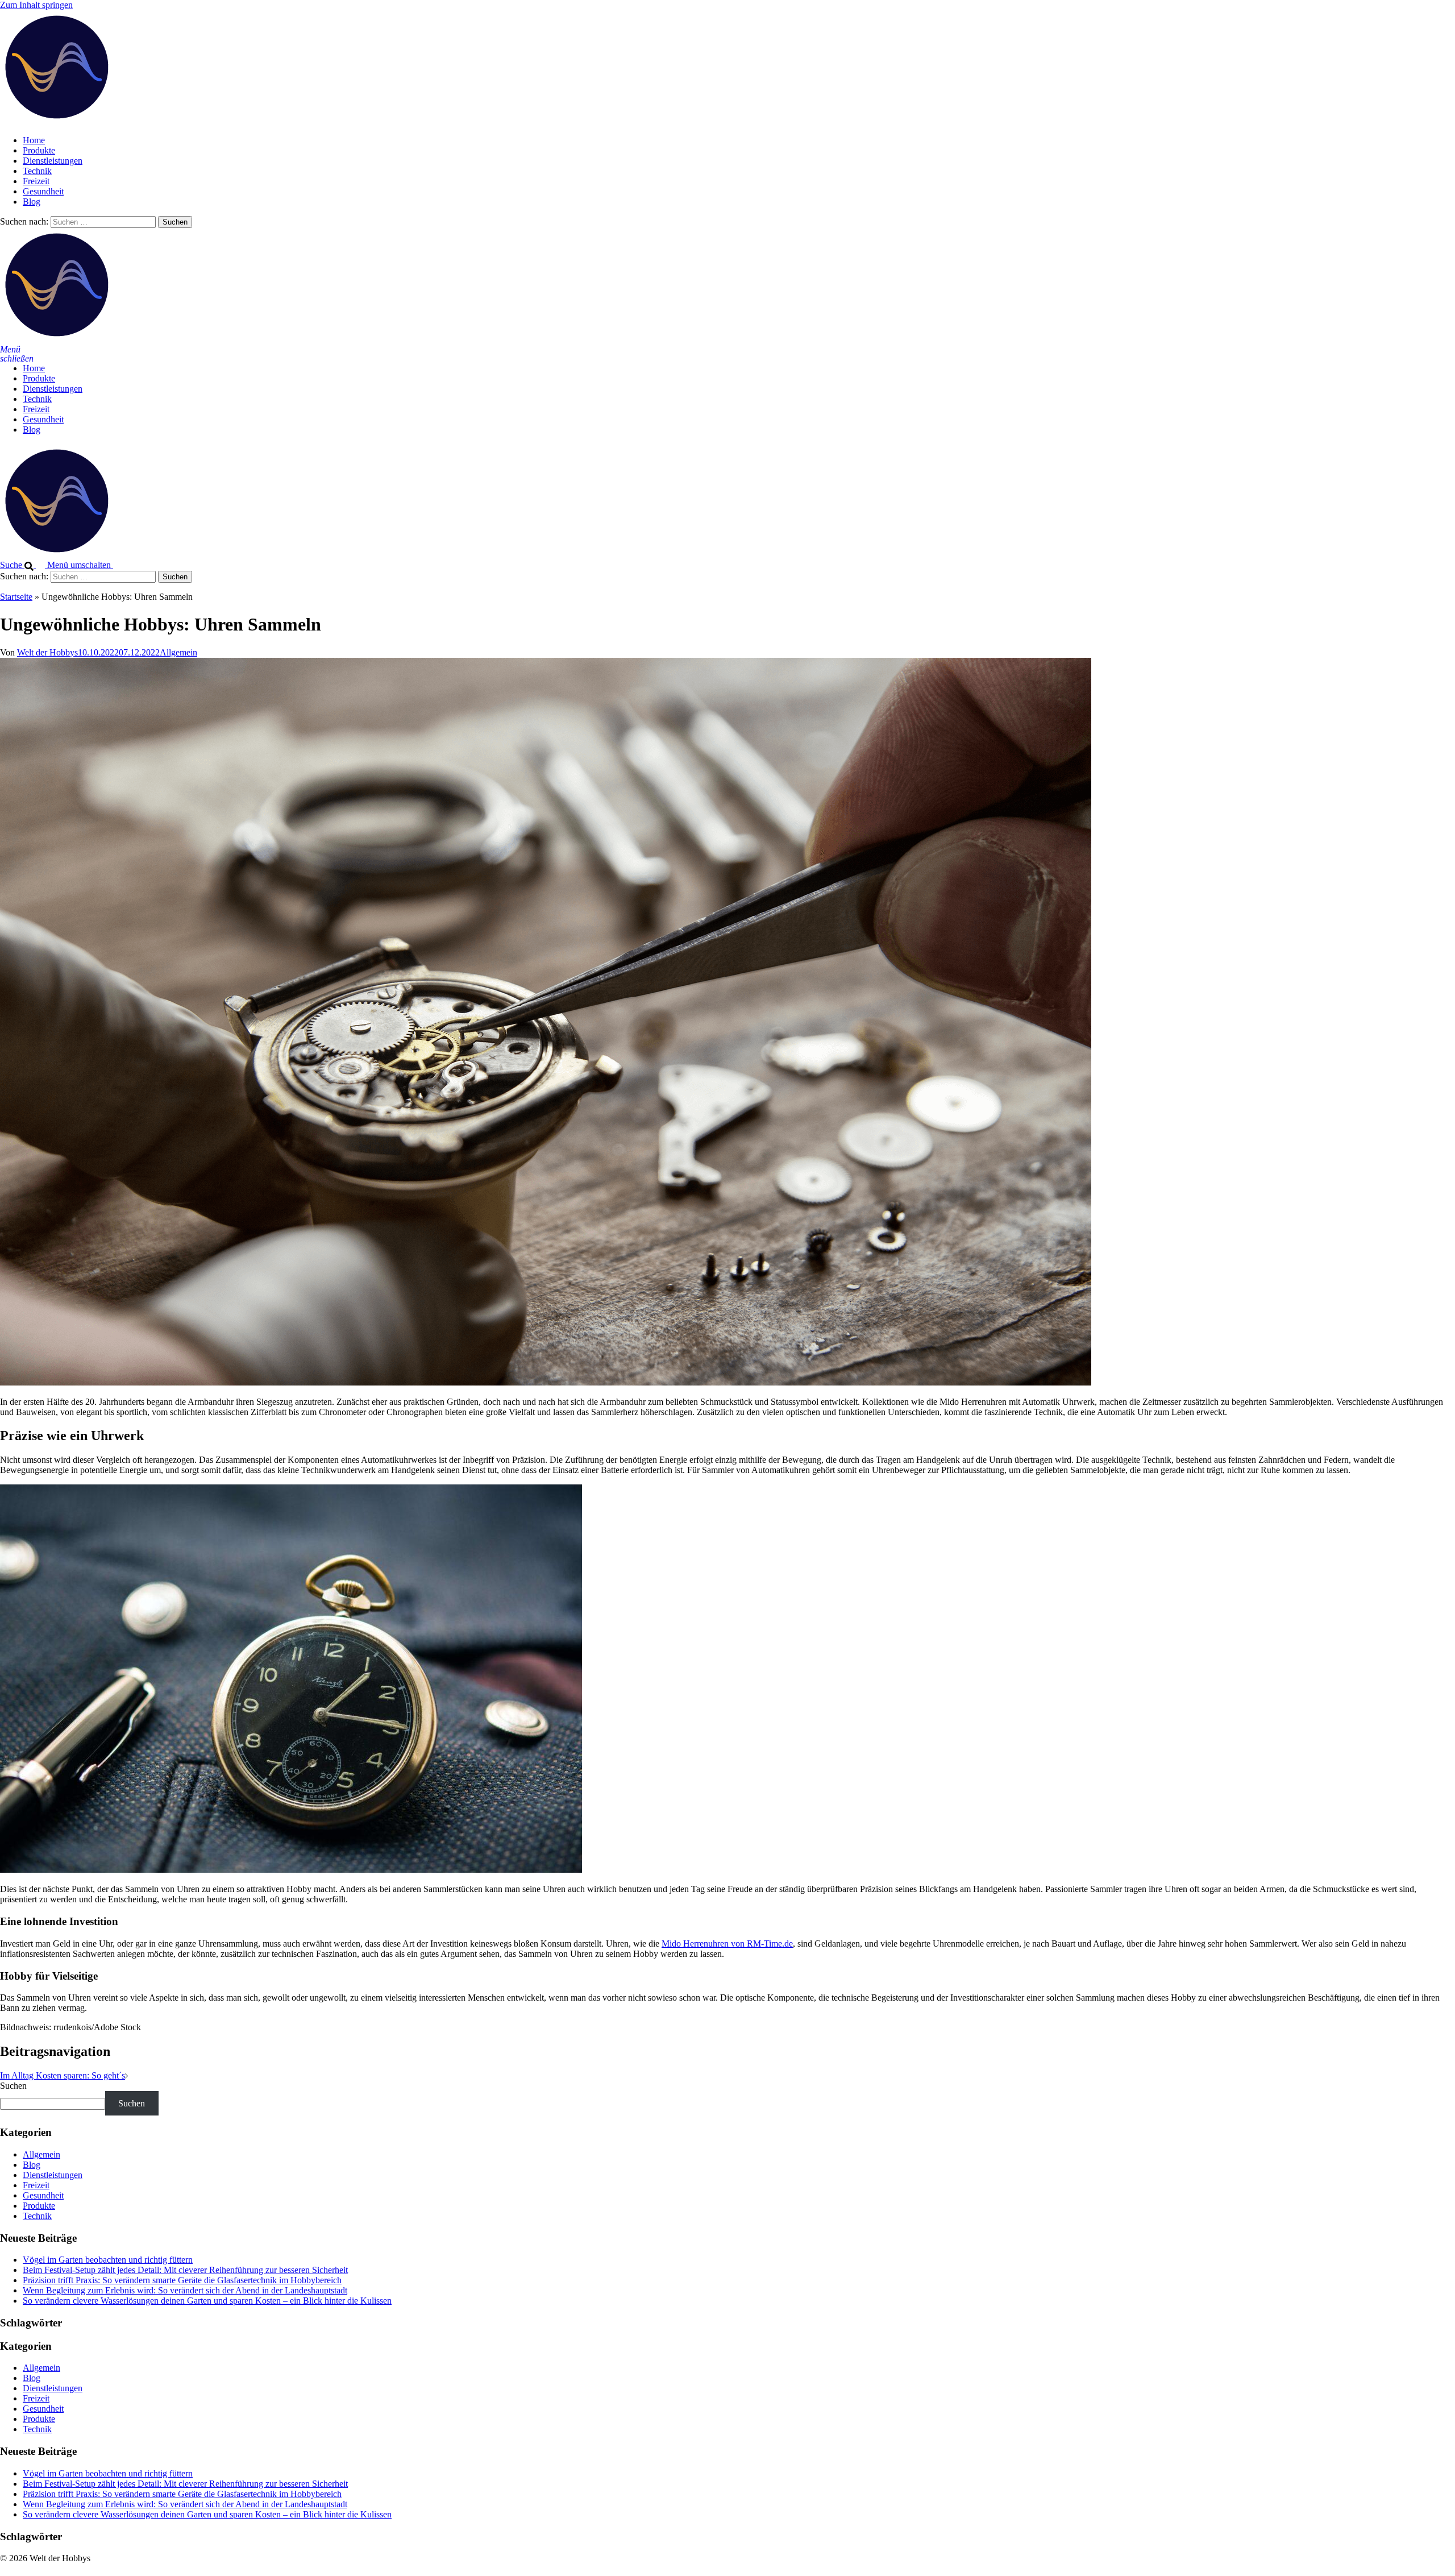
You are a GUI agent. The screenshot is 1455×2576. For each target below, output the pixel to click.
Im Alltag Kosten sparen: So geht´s (63, 2075)
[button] (24, 565)
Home (34, 140)
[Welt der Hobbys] (57, 121)
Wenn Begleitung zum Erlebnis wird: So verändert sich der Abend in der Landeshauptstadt (185, 2290)
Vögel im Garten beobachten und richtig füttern (108, 2260)
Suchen (13, 2086)
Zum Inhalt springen (36, 5)
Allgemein (178, 652)
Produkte (39, 150)
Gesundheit (43, 191)
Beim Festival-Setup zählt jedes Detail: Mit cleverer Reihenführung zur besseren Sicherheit (185, 2270)
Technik (37, 171)
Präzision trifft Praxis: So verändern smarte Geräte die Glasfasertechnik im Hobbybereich (182, 2280)
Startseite (16, 597)
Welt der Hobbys (47, 652)
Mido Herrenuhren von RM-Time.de (727, 1944)
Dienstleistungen (53, 161)
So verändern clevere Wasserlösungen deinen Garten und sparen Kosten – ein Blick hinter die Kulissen (207, 2301)
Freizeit (36, 181)
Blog (32, 202)
